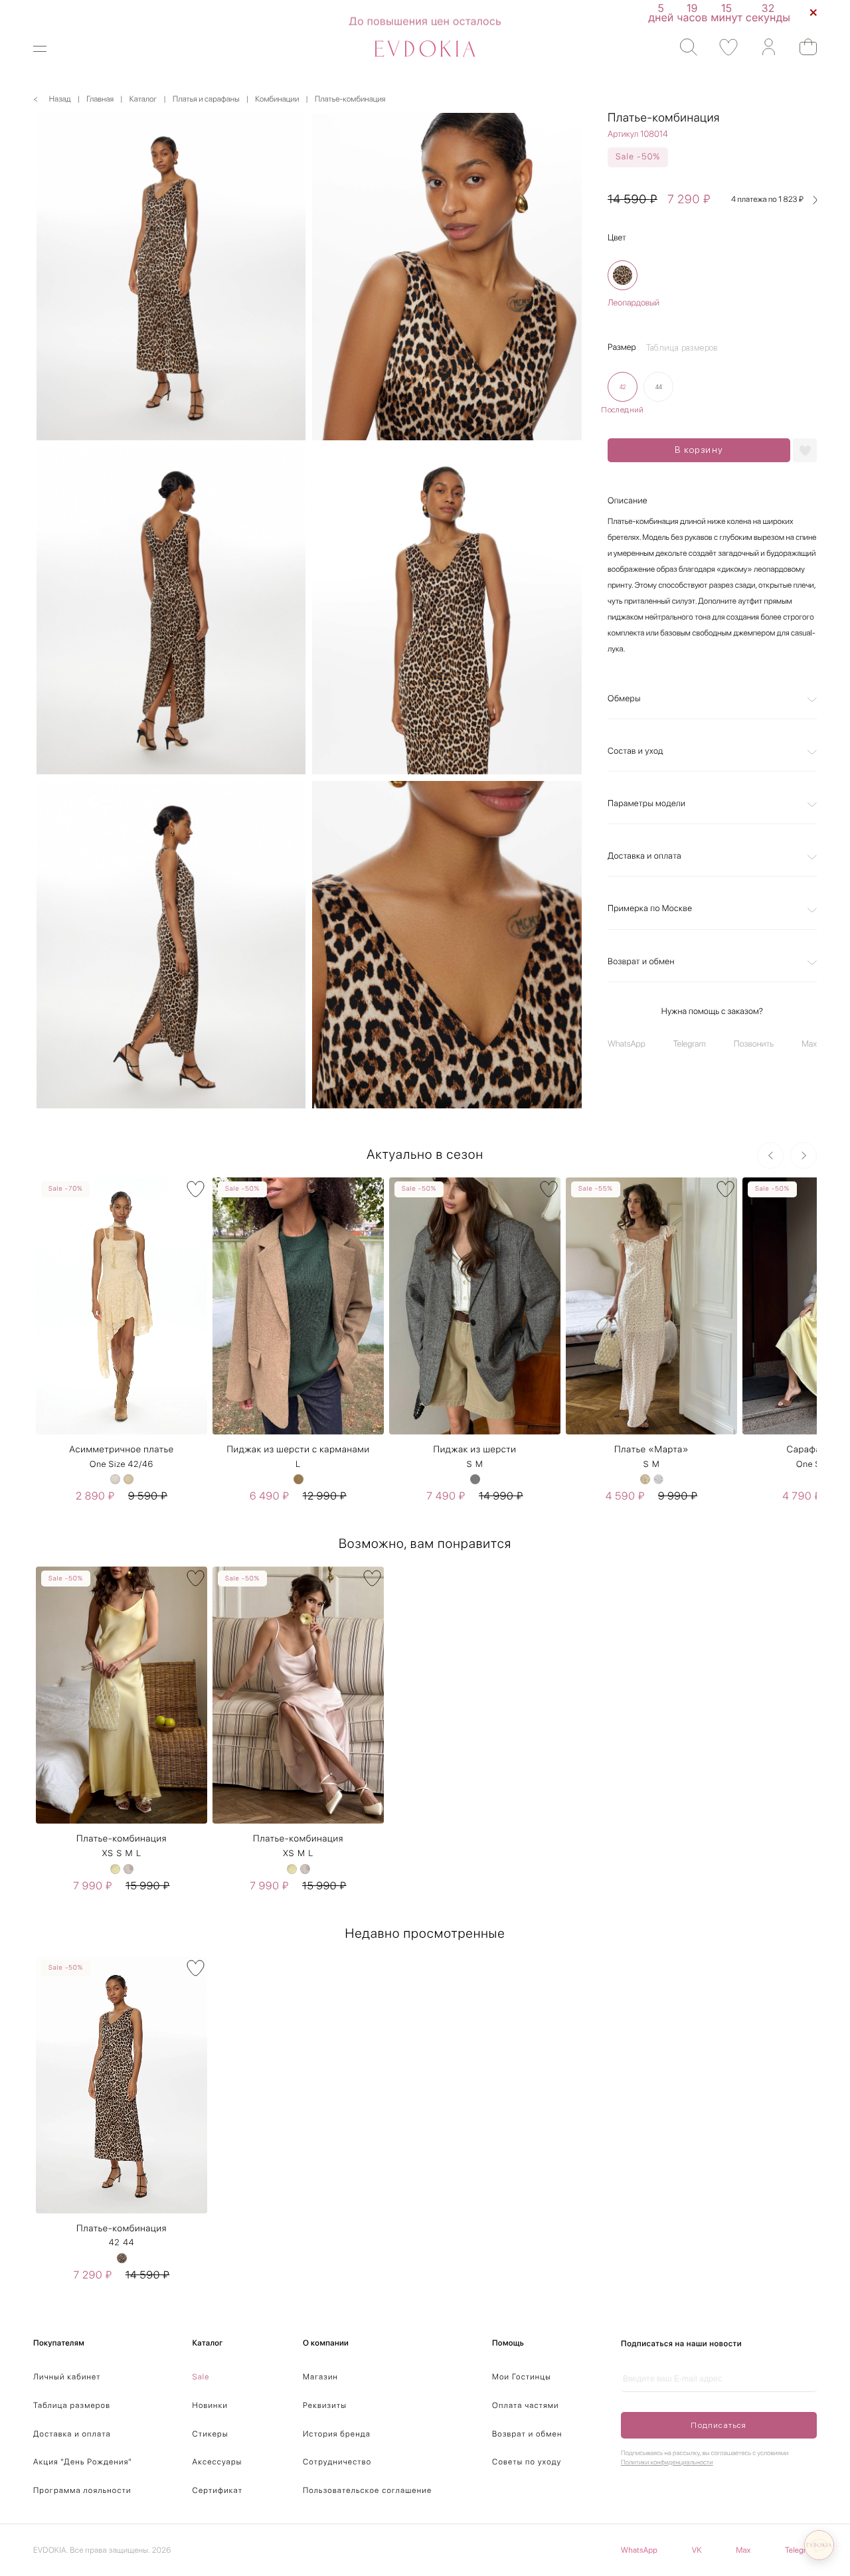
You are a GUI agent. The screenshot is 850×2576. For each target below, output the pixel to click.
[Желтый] (645, 1479)
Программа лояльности (82, 2490)
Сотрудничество (337, 2462)
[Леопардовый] (623, 276)
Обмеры (624, 699)
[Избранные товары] (722, 47)
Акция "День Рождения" (83, 2462)
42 (115, 2243)
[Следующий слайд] (804, 1156)
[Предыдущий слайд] (770, 1156)
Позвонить (754, 1045)
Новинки (211, 2405)
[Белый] (658, 1479)
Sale (201, 2377)
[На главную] (425, 49)
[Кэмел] (298, 1479)
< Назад (52, 99)
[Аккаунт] (762, 47)
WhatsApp (627, 1045)
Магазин (320, 2377)
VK (697, 2550)
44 (128, 2243)
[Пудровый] (128, 1869)
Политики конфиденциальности (667, 2462)
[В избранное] (196, 1189)
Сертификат (218, 2490)
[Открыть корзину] (802, 47)
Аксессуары (217, 2462)
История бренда (337, 2434)
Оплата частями (526, 2405)
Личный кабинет (67, 2377)
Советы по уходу (527, 2462)
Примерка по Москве (650, 909)
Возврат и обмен (641, 962)
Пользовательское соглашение (367, 2490)
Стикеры (211, 2434)
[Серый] (475, 1479)
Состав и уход (636, 751)
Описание (628, 501)
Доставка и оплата (644, 857)
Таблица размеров (72, 2405)
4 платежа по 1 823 (767, 200)
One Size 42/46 (122, 1465)
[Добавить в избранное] (805, 450)
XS (107, 1854)
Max (809, 1045)
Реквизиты (325, 2405)
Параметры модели (646, 804)
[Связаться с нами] (819, 2545)
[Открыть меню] (48, 49)
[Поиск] (682, 47)
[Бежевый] (128, 1479)
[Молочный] (115, 1479)
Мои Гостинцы (522, 2377)
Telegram (690, 1045)
